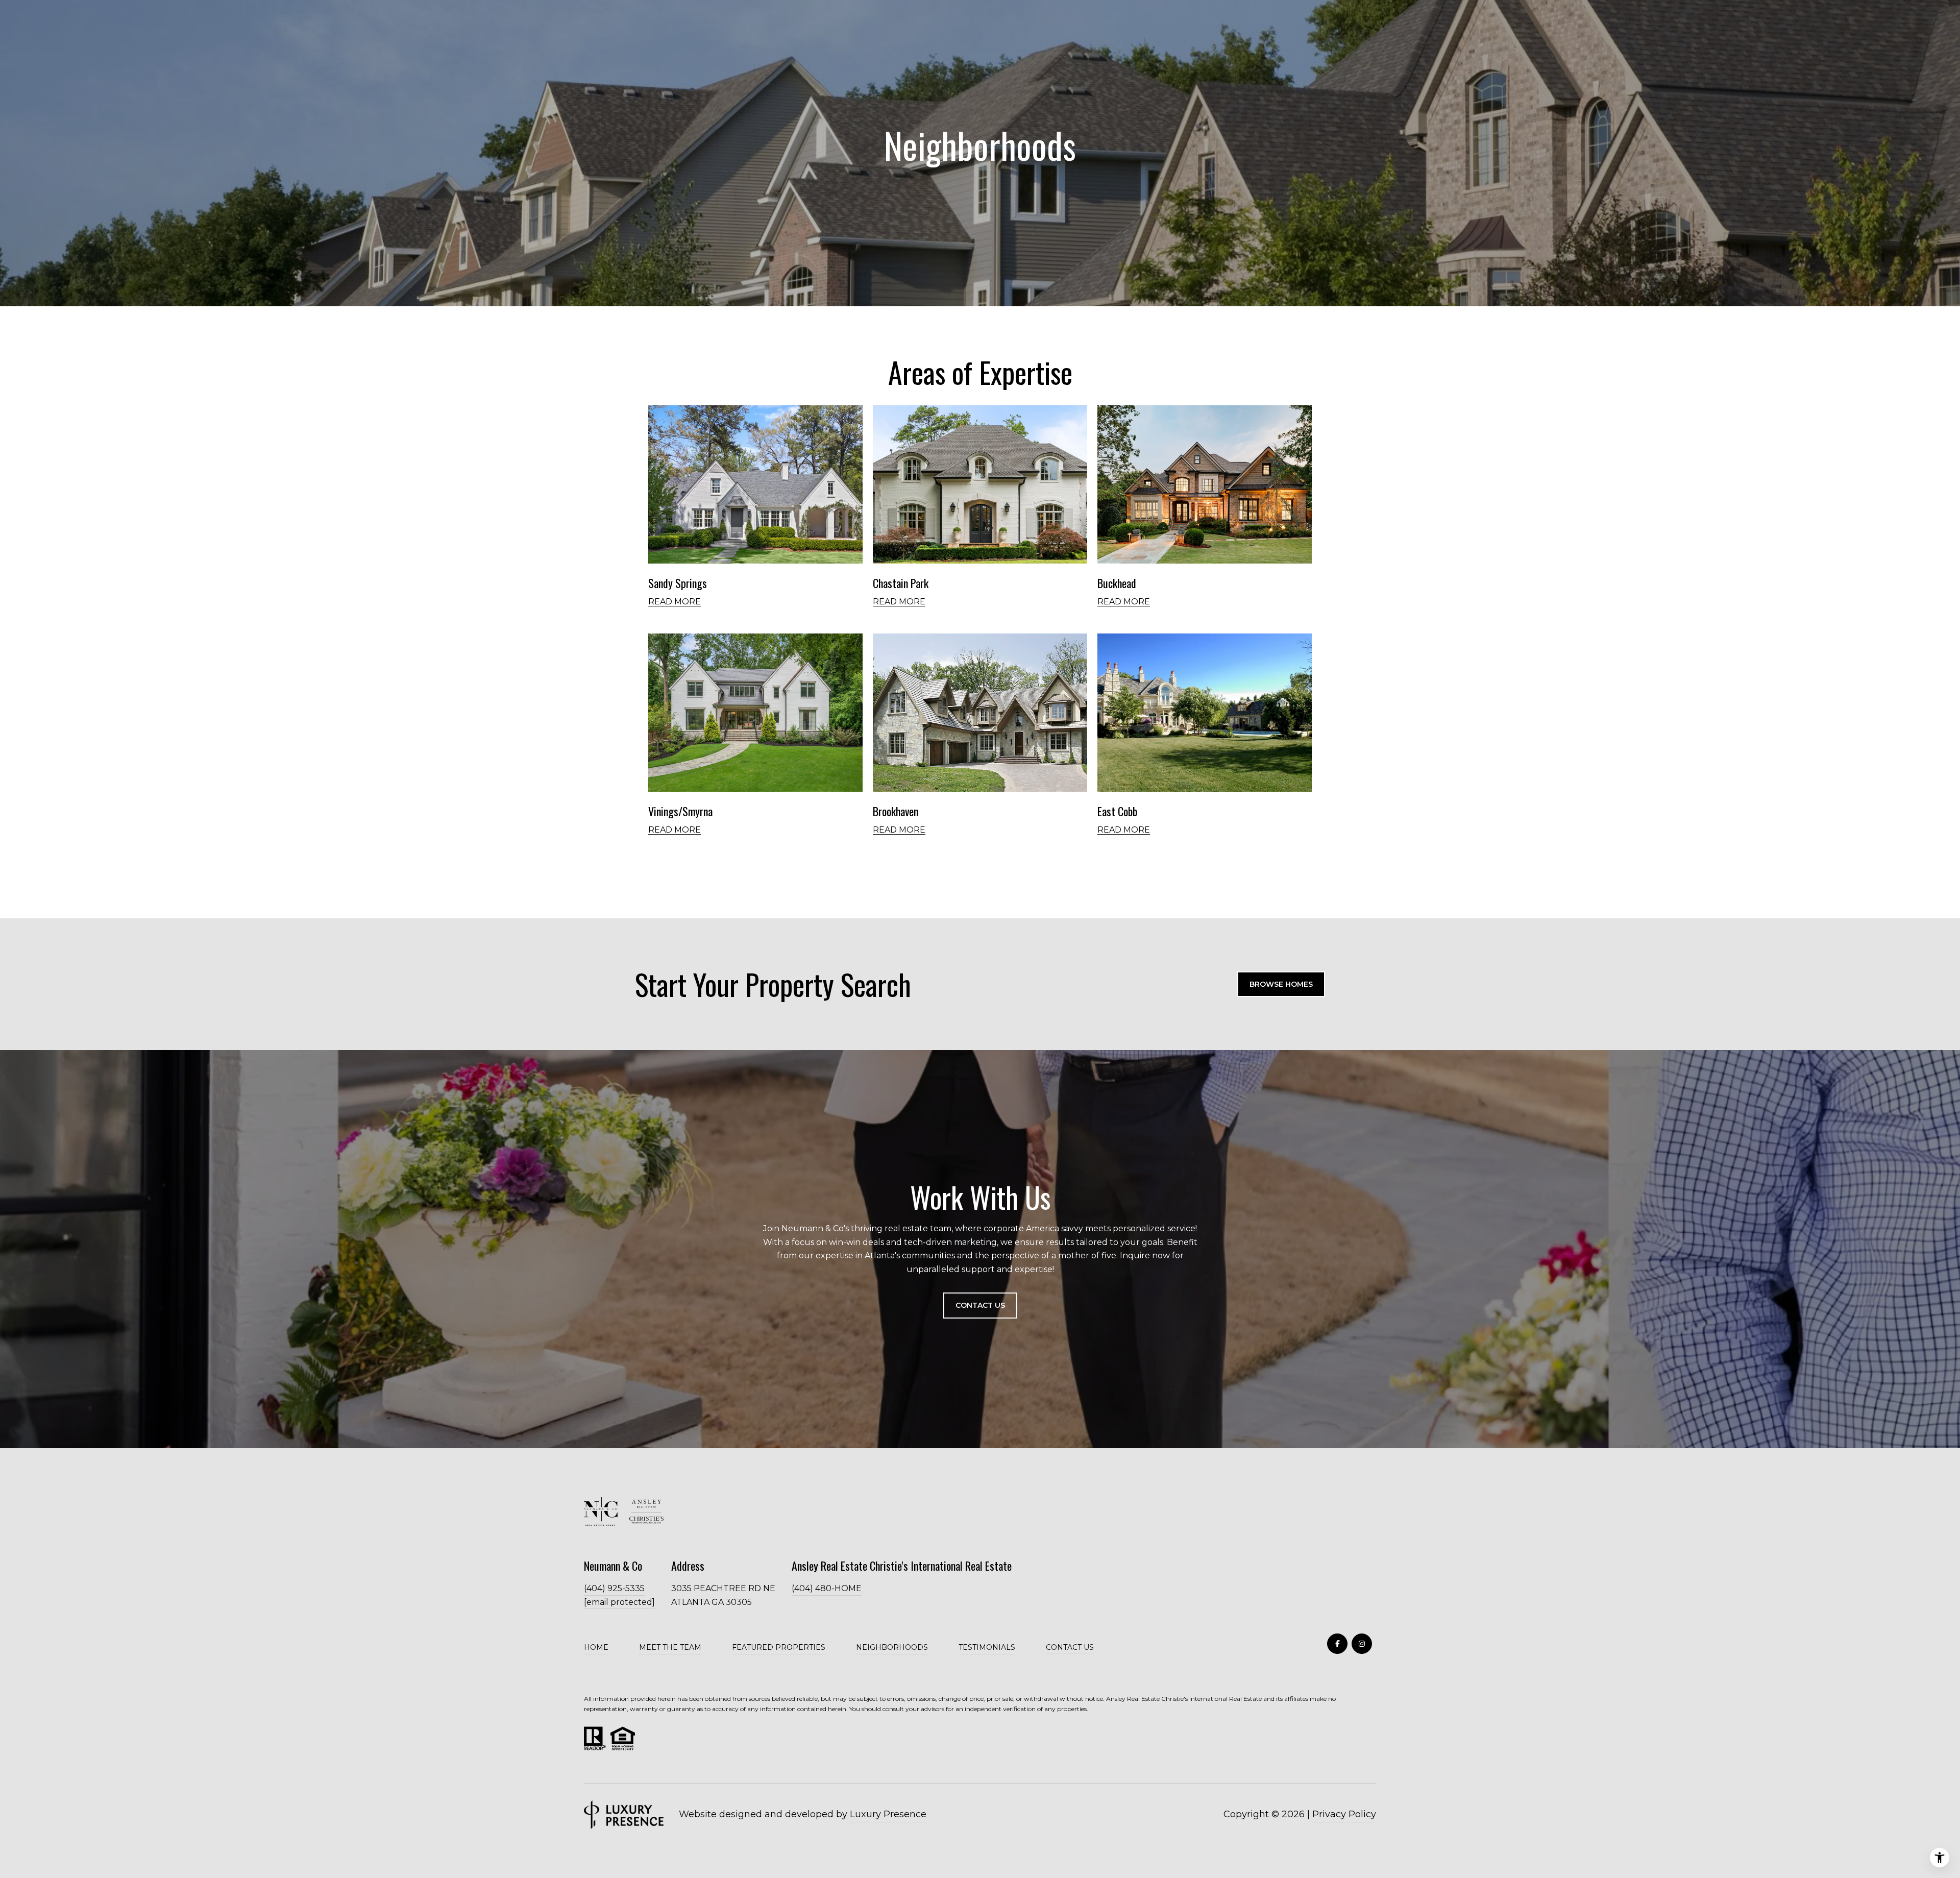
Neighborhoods (892, 1647)
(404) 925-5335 (614, 1588)
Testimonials (987, 1647)
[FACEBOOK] (1337, 1644)
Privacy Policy (1344, 1814)
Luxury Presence (888, 1814)
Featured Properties (779, 1647)
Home (596, 1647)
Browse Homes (1281, 984)
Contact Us (1070, 1648)
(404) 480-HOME (827, 1588)
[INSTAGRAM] (1362, 1644)
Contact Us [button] (980, 1305)
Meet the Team (670, 1647)
